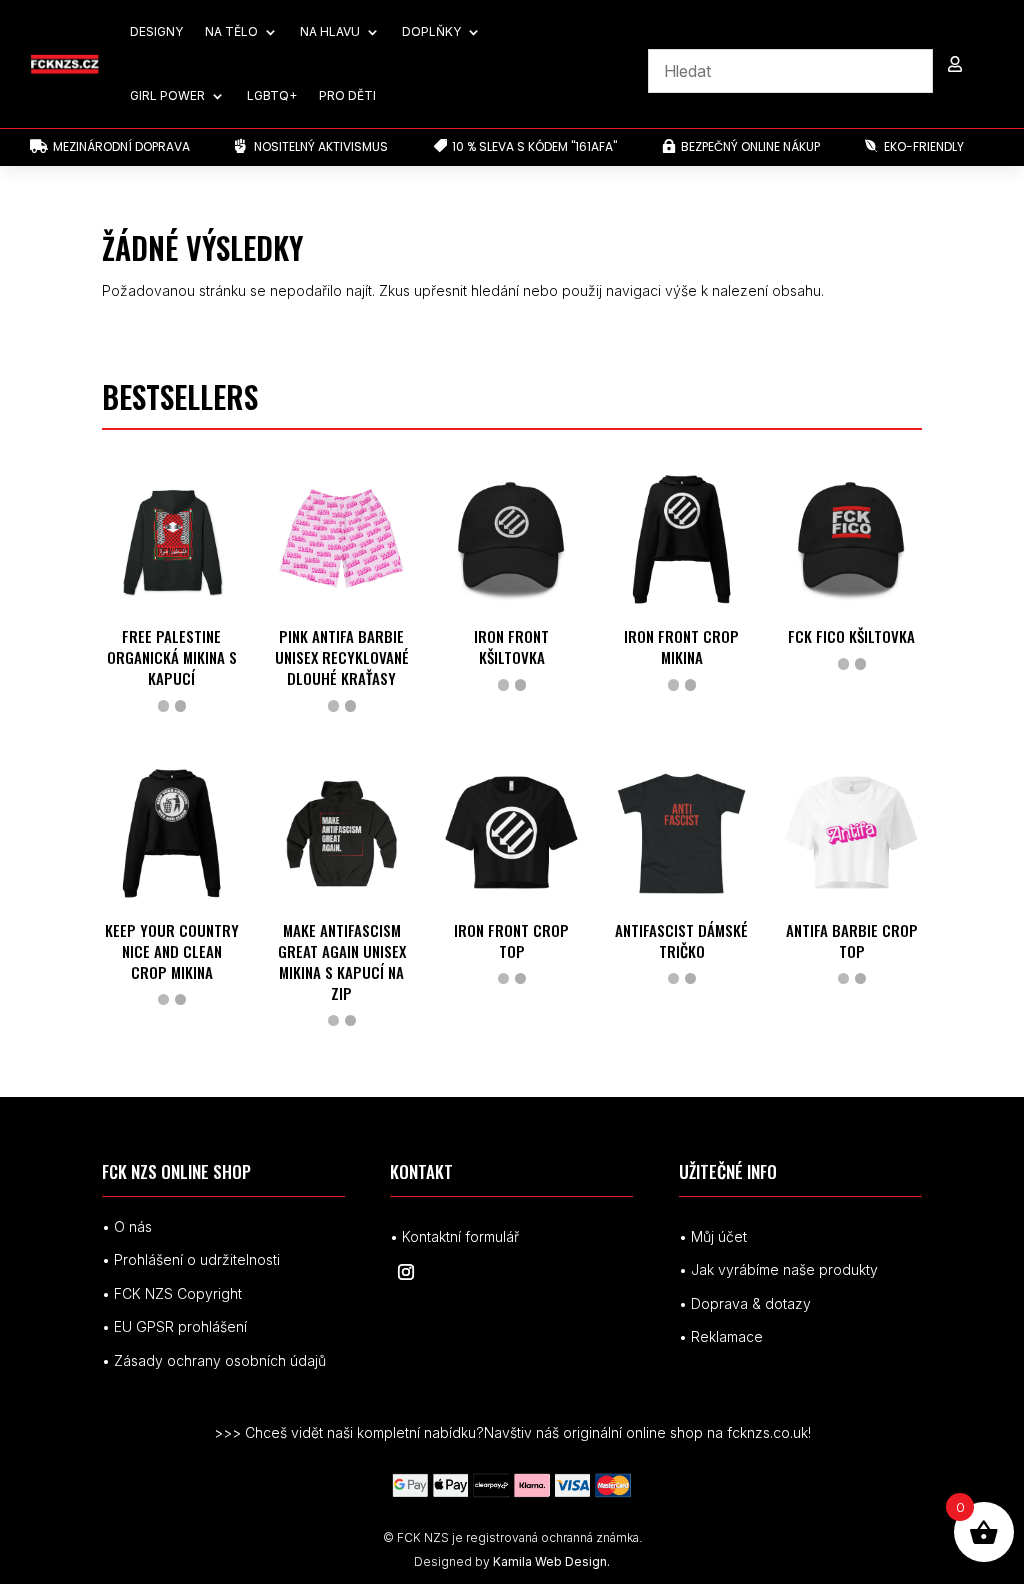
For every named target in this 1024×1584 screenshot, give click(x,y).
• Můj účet (713, 1236)
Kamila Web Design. (551, 1561)
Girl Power (167, 95)
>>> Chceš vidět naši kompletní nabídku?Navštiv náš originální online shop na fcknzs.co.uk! (512, 1432)
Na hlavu (330, 31)
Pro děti (347, 95)
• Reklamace (721, 1336)
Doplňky (431, 31)
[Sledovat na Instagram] (406, 1272)
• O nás (127, 1226)
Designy (156, 31)
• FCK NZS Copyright (172, 1293)
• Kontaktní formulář (454, 1236)
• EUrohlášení (174, 1326)
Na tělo (231, 31)
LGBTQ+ (272, 95)
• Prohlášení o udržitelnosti (191, 1259)
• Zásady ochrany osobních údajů (214, 1360)
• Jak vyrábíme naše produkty (778, 1269)
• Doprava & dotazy (745, 1303)
